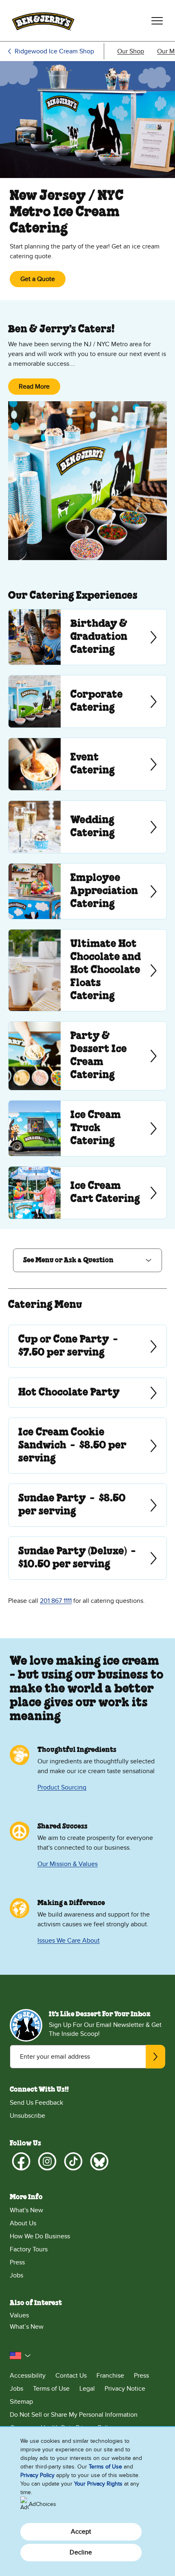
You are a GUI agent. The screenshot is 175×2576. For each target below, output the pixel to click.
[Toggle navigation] (157, 21)
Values (19, 2315)
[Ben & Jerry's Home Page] (43, 21)
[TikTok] (73, 2161)
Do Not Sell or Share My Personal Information (74, 2415)
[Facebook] (21, 2161)
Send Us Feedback (36, 2103)
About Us (23, 2223)
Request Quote (87, 891)
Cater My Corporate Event (87, 701)
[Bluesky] (99, 2161)
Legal (87, 2389)
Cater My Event (87, 764)
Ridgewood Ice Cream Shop (54, 51)
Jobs (16, 2275)
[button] (87, 1260)
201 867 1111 (56, 1601)
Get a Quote (38, 279)
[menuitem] (131, 51)
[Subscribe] (155, 2057)
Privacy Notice (125, 2389)
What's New (26, 2210)
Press (17, 2262)
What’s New (27, 2327)
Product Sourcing (62, 1787)
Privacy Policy (37, 2475)
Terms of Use (51, 2389)
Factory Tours (29, 2249)
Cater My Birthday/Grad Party (87, 637)
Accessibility (28, 2376)
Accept (81, 2532)
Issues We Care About (69, 1941)
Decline (81, 2552)
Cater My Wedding (87, 827)
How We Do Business (40, 2236)
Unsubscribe (27, 2116)
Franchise (110, 2376)
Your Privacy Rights (98, 2484)
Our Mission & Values (68, 1864)
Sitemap (21, 2402)
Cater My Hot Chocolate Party (87, 970)
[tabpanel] (87, 1451)
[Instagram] (47, 2161)
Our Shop (131, 51)
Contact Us (71, 2376)
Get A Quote (19, 1346)
